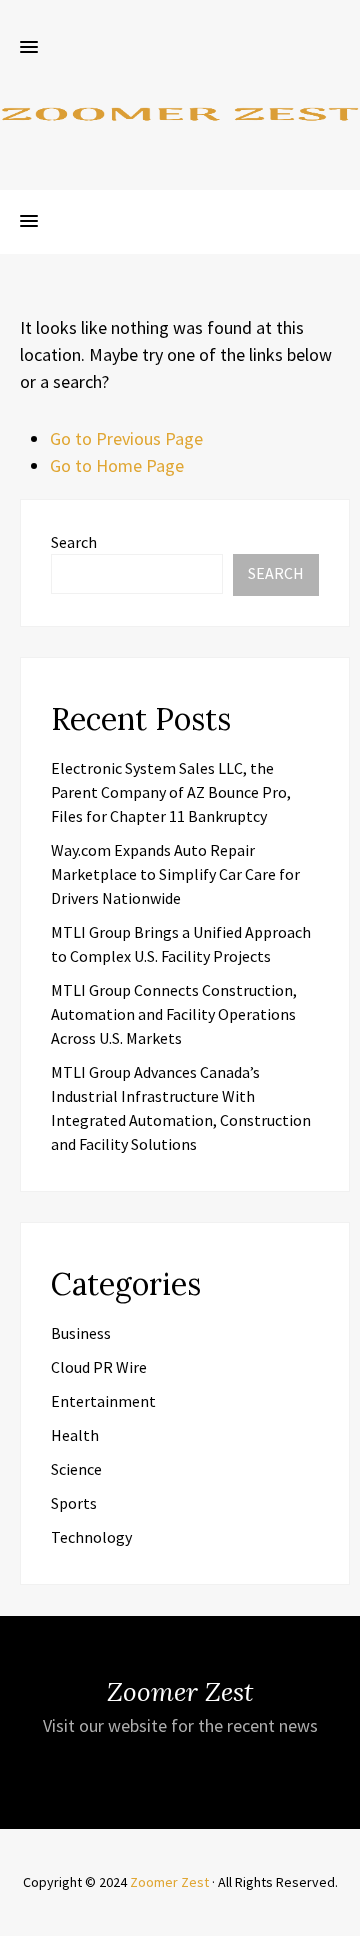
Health (75, 1435)
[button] (29, 48)
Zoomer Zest (169, 1882)
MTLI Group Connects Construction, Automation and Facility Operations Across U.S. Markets (174, 1014)
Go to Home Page (117, 465)
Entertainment (103, 1401)
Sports (74, 1503)
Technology (91, 1537)
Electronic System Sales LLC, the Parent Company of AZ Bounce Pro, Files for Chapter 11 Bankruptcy (171, 792)
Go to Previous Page (126, 438)
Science (76, 1469)
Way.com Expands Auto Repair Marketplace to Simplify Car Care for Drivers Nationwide (175, 874)
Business (81, 1333)
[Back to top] (340, 1916)
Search (74, 542)
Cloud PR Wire (99, 1367)
